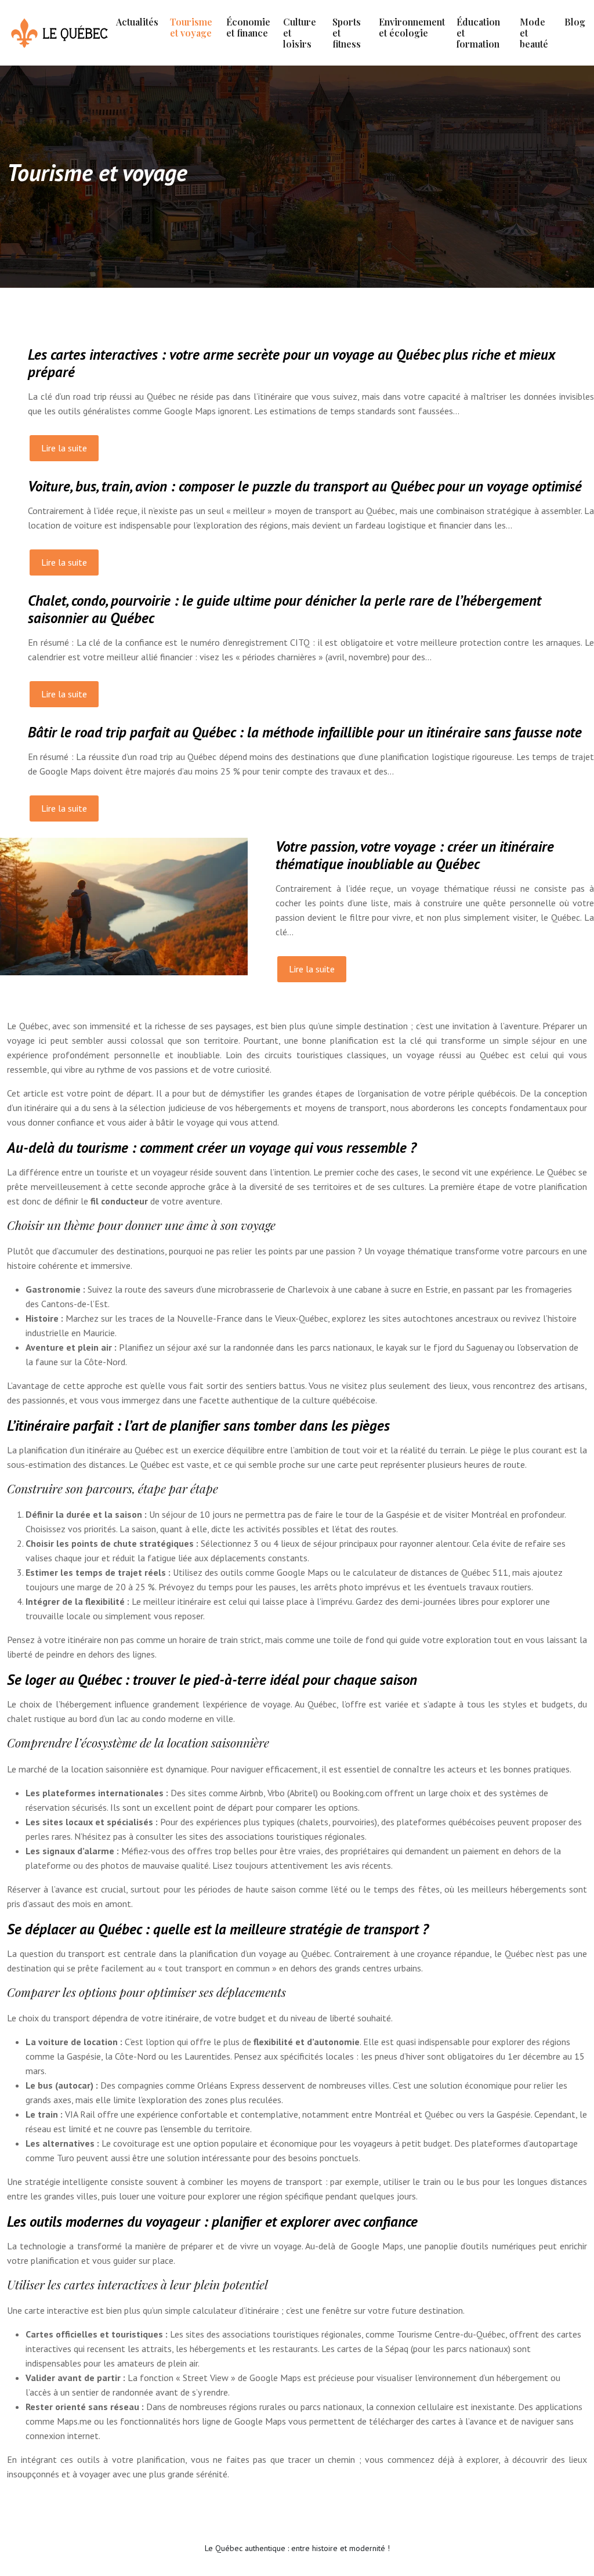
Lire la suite (64, 448)
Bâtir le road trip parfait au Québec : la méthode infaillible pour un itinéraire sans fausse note (305, 732)
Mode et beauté (534, 33)
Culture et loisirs (300, 33)
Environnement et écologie (412, 27)
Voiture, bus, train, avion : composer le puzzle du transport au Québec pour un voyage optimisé (305, 486)
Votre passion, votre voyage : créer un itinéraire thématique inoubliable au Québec (415, 855)
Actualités (137, 22)
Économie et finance (248, 27)
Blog (575, 22)
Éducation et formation (478, 33)
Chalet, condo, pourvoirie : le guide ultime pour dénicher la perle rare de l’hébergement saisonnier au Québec (285, 609)
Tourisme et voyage (191, 27)
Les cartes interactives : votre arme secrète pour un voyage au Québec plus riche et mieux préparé (291, 363)
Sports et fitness (347, 33)
